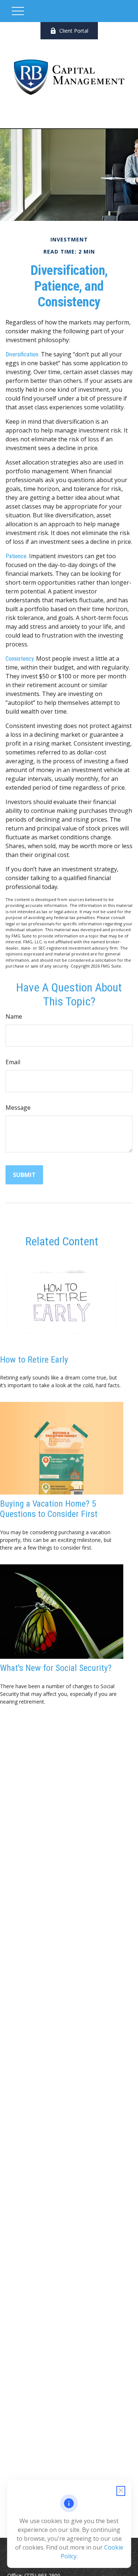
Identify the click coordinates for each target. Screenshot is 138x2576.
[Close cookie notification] (121, 2491)
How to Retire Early (34, 1360)
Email (13, 1062)
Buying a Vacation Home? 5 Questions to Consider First (49, 1509)
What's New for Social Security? (56, 1668)
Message (18, 1108)
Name (14, 1016)
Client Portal (74, 31)
